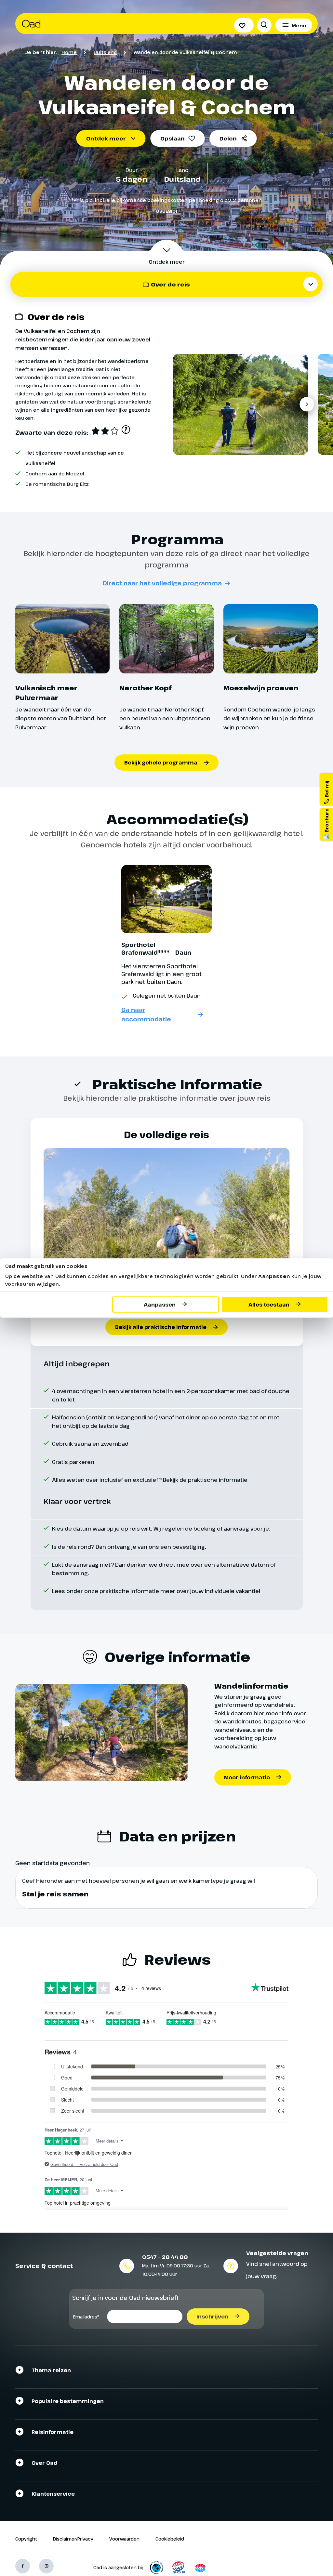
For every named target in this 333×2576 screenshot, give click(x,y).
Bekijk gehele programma (161, 763)
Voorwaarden (124, 2539)
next (307, 404)
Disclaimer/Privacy (73, 2539)
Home (69, 52)
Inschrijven (212, 2317)
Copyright (26, 2539)
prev (182, 404)
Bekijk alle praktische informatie (161, 1327)
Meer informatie (247, 1777)
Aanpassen (160, 1304)
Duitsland (105, 52)
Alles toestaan (269, 1304)
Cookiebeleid (170, 2539)
